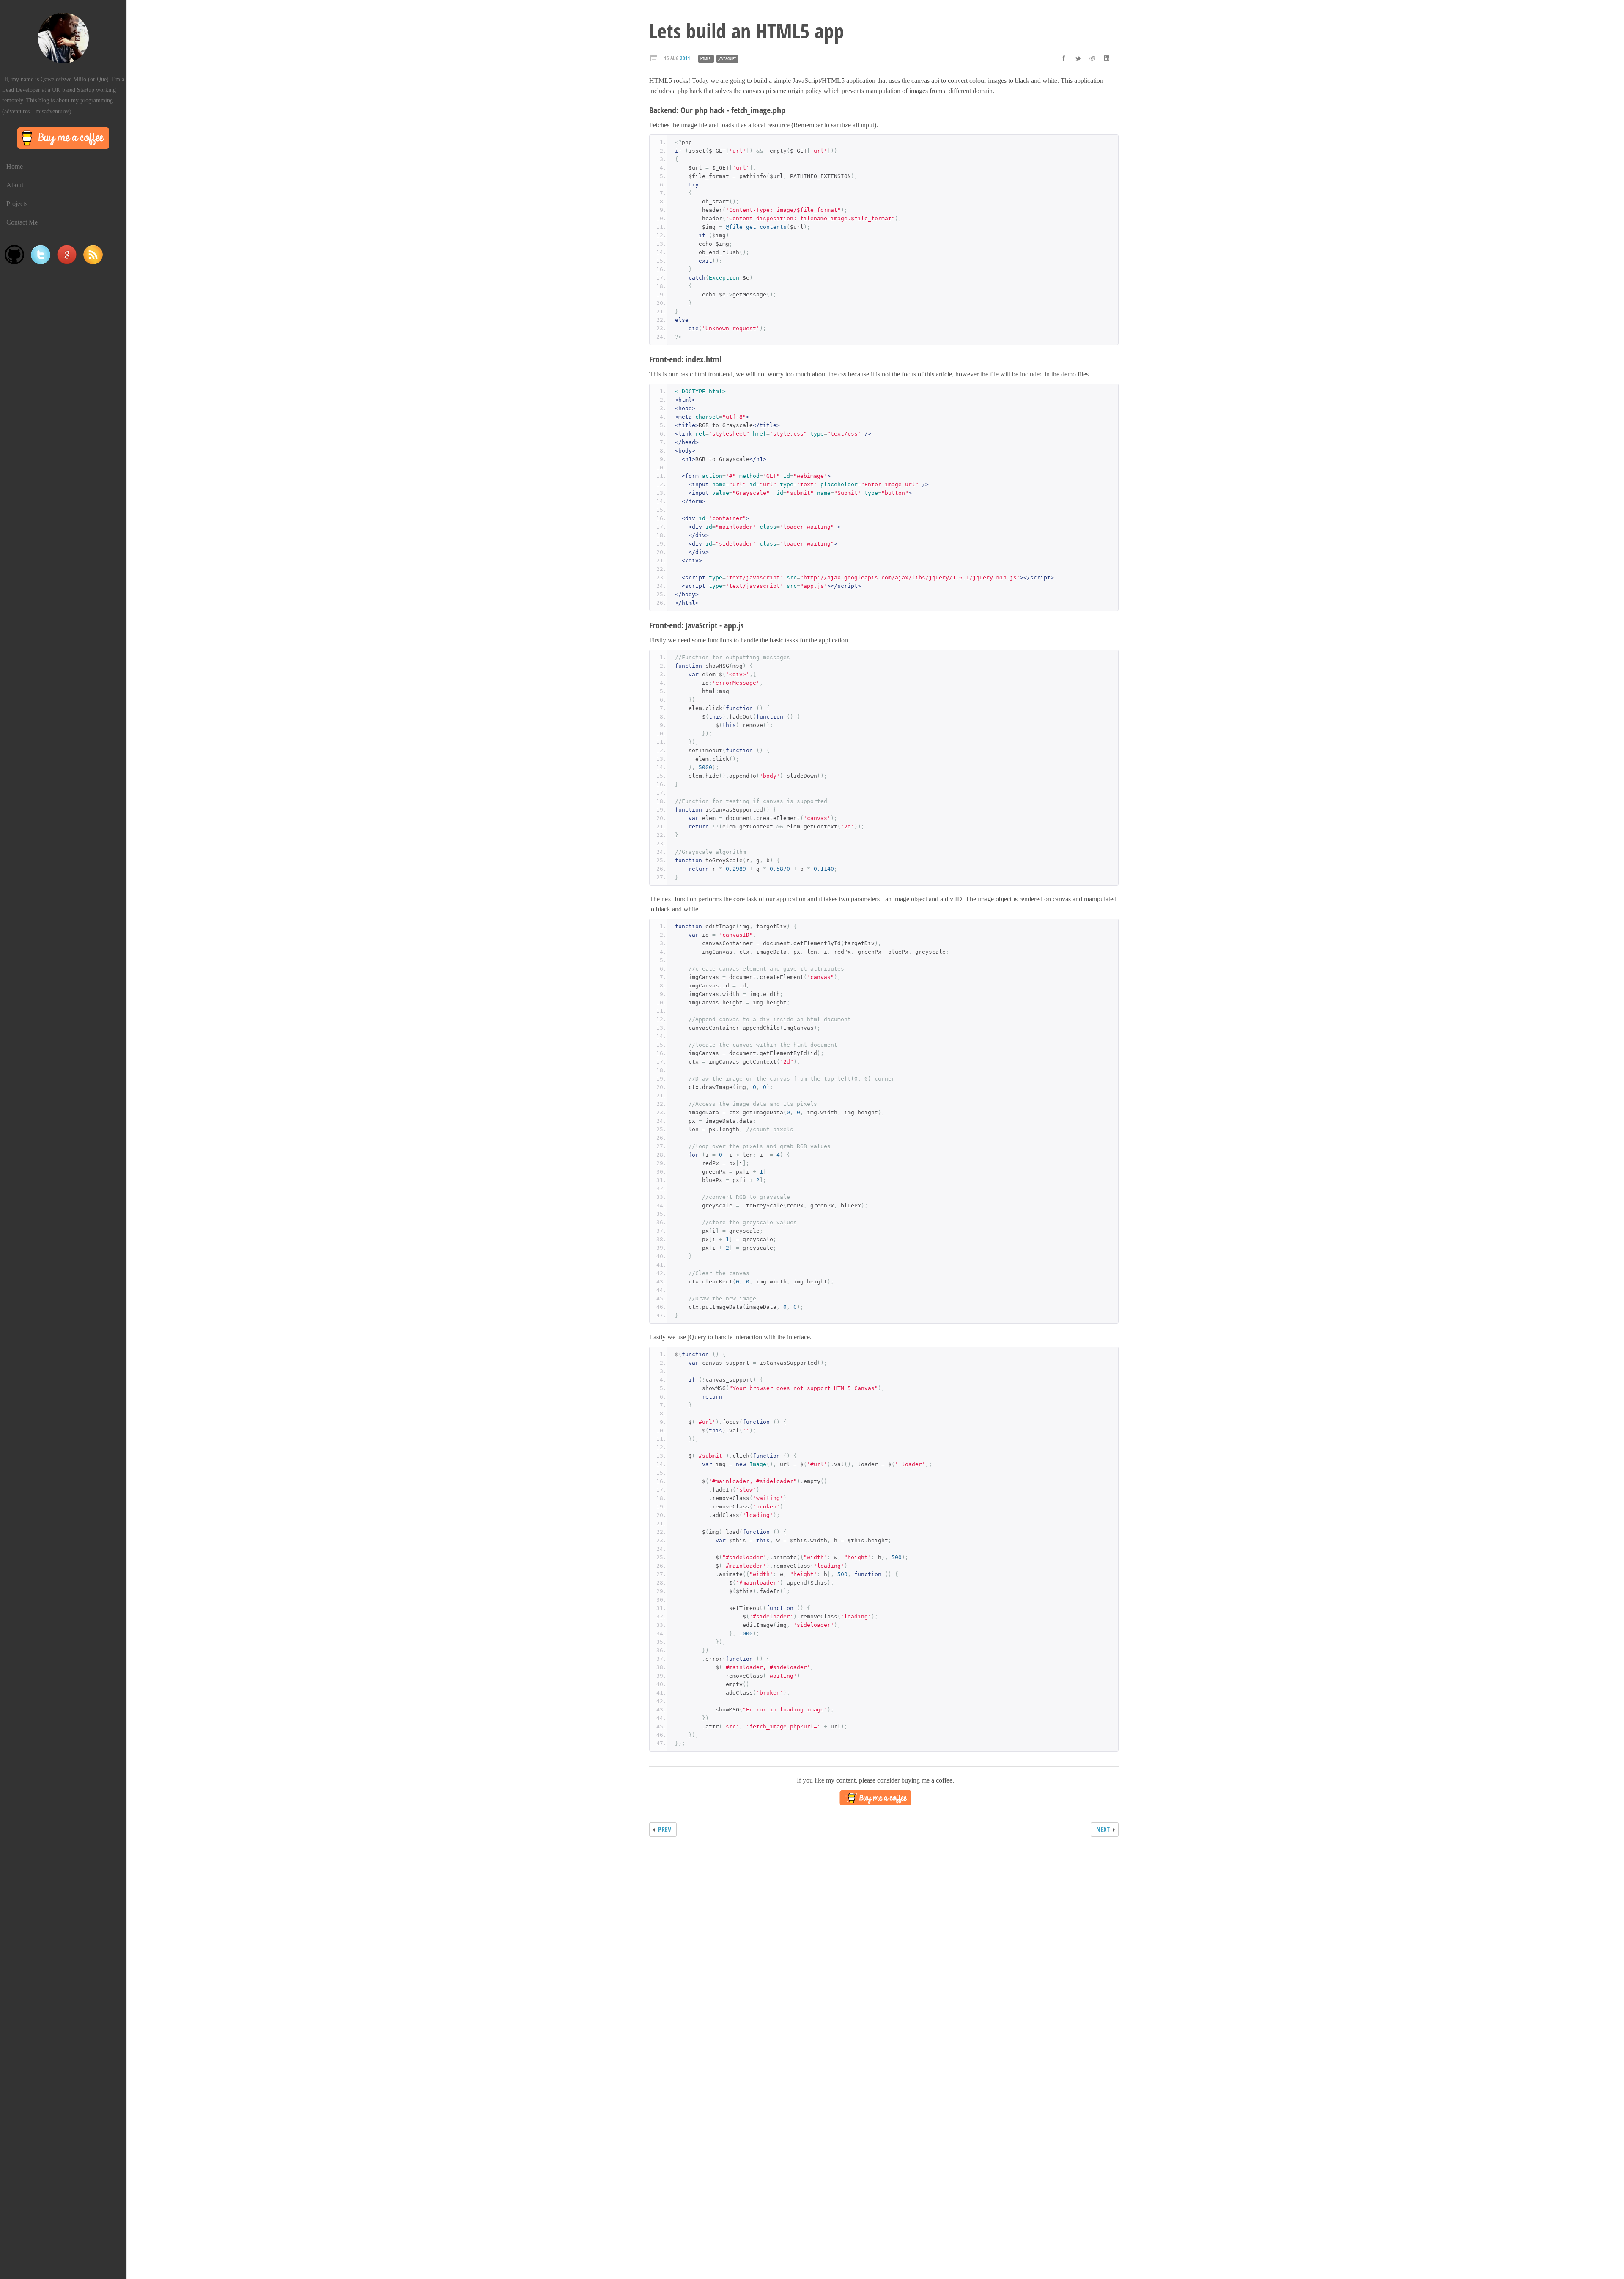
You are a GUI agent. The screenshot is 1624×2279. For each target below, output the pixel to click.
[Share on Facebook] (1064, 58)
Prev (665, 1829)
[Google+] (67, 255)
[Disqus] (875, 1951)
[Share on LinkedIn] (1107, 58)
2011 (685, 58)
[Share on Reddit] (1092, 58)
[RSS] (93, 255)
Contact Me (22, 222)
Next (1103, 1829)
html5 (705, 59)
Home (15, 166)
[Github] (14, 255)
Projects (17, 204)
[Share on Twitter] (1078, 58)
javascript (727, 59)
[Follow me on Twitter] (41, 255)
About (15, 185)
